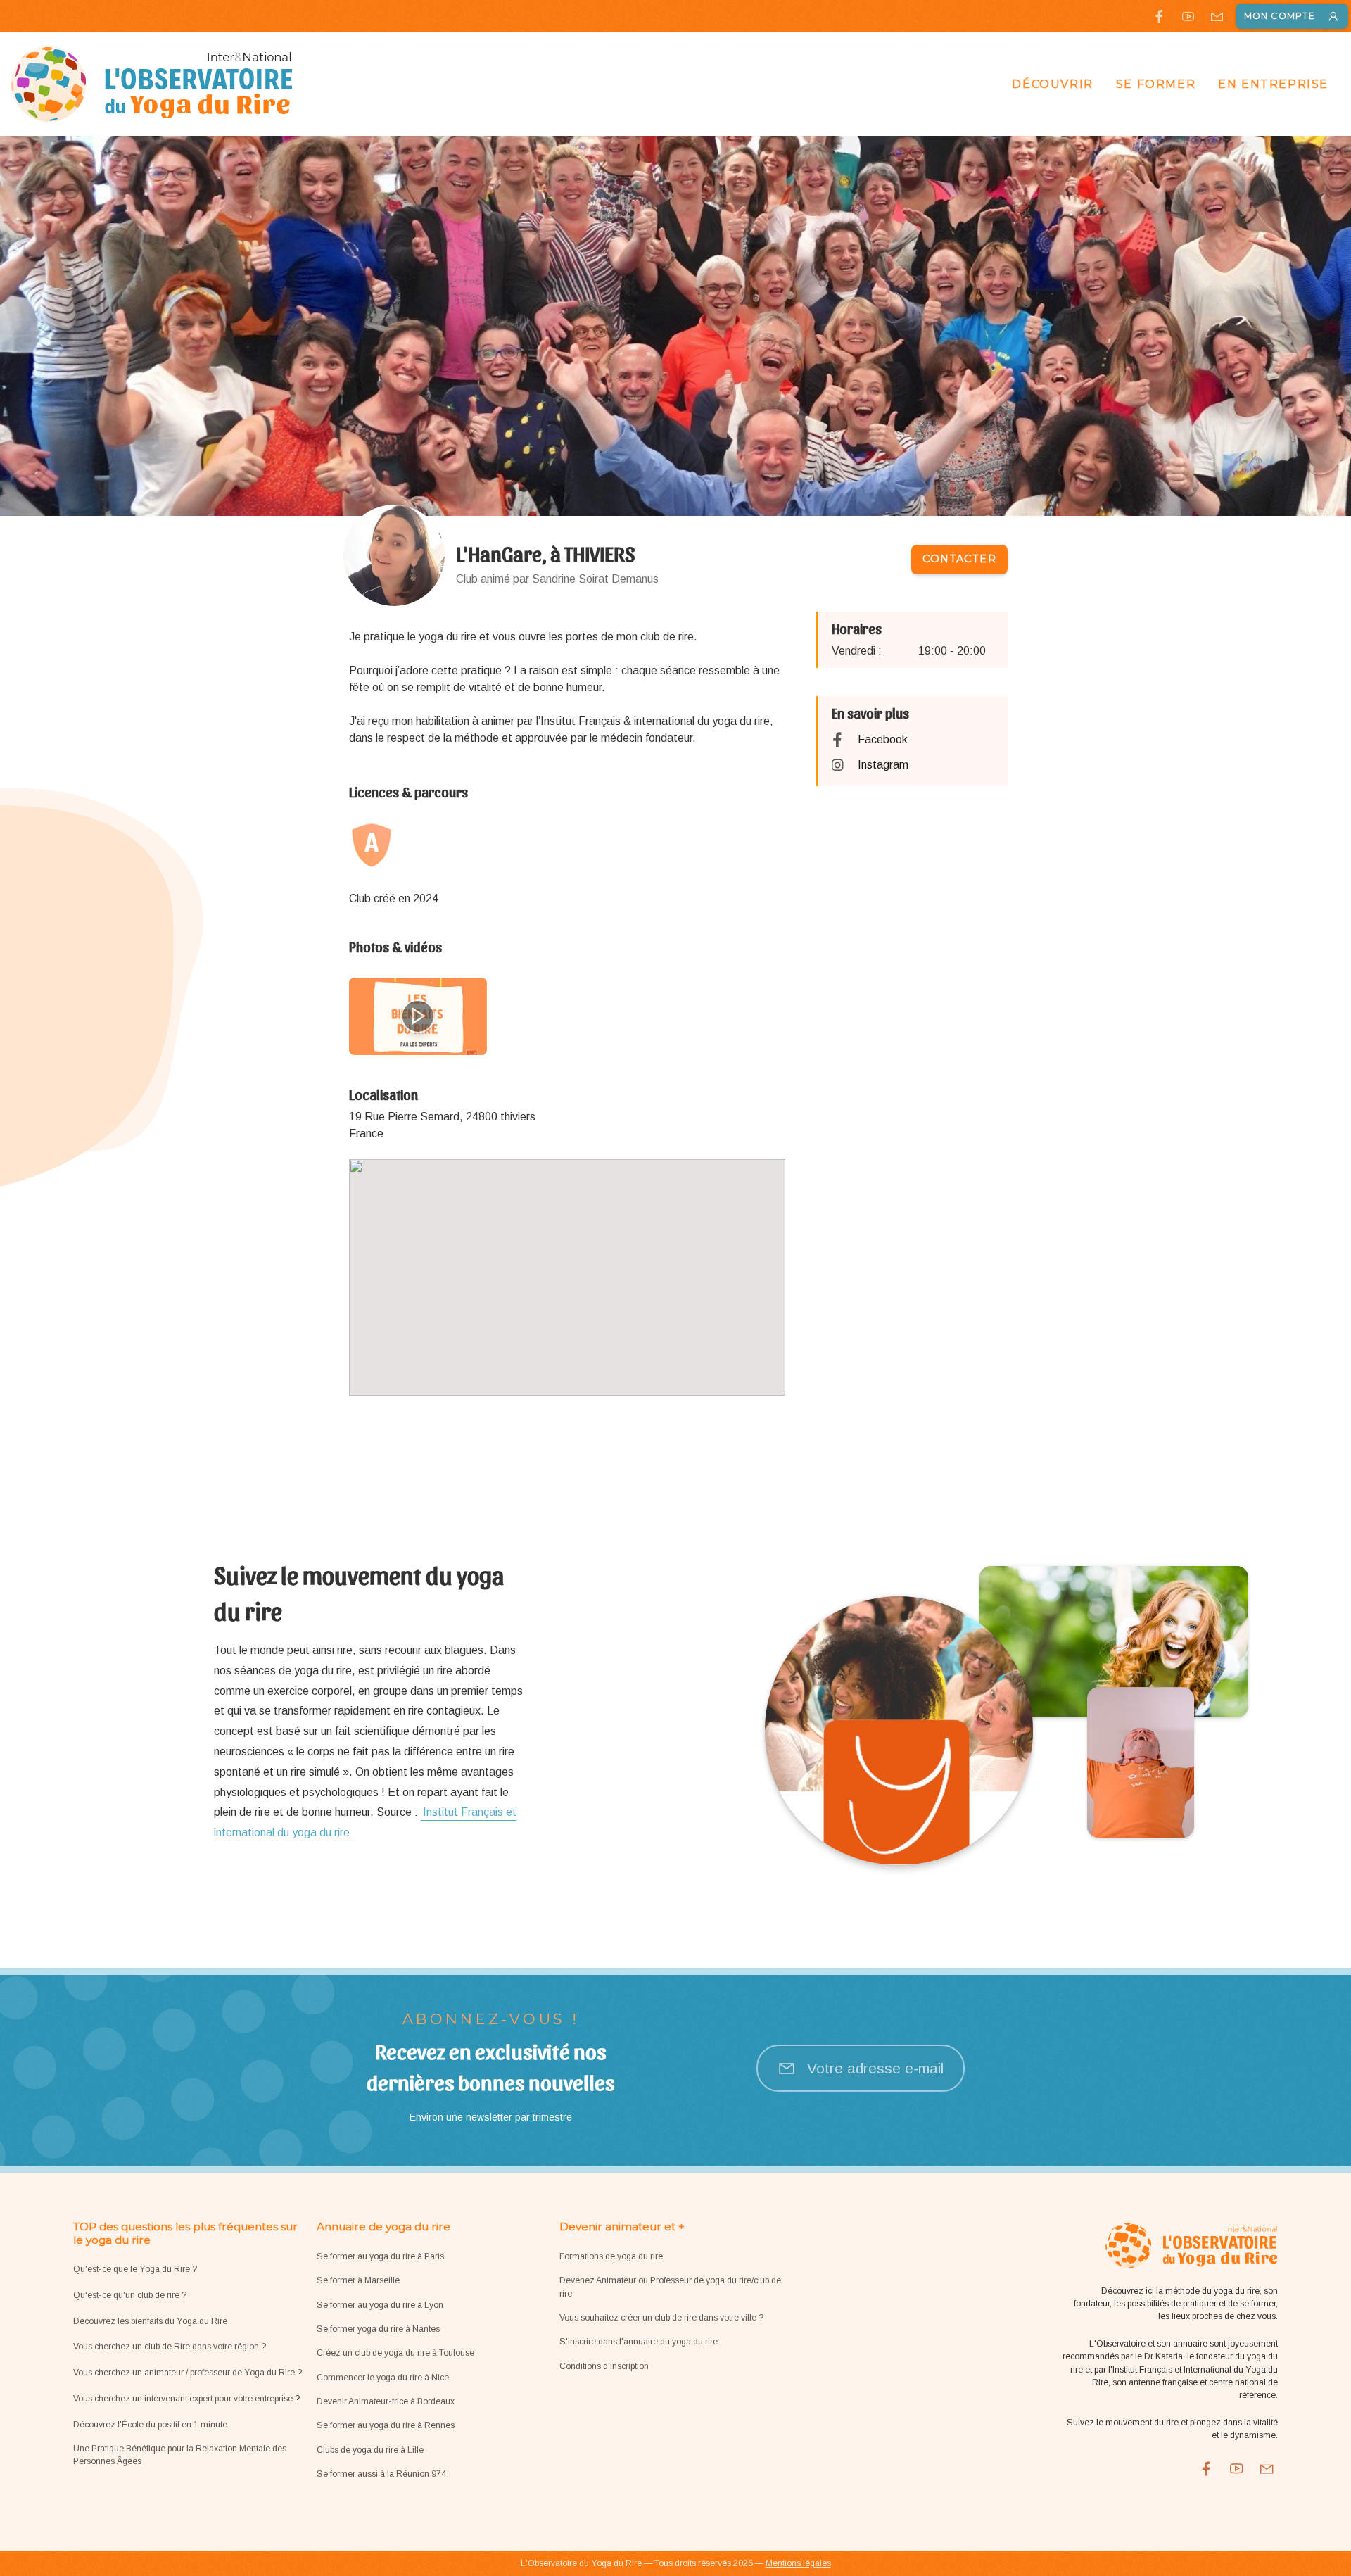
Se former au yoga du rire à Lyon (380, 2305)
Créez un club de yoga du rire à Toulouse (395, 2353)
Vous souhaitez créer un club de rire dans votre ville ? (661, 2318)
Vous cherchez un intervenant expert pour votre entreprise (184, 2399)
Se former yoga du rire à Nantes (378, 2329)
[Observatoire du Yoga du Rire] (152, 84)
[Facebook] (1159, 17)
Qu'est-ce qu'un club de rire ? (130, 2295)
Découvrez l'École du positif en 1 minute (150, 2425)
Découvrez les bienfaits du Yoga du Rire (150, 2321)
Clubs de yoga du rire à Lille (370, 2450)
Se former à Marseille (358, 2280)
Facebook (883, 739)
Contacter (959, 559)
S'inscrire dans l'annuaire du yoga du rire (639, 2342)
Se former (1156, 84)
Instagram (883, 765)
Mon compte (1280, 16)
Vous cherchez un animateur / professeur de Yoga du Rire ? (188, 2373)
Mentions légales (798, 2563)
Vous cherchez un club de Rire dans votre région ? (170, 2347)
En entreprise (1273, 84)
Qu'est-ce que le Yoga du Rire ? (135, 2269)
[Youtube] (1188, 17)
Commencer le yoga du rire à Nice (383, 2378)
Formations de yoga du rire (611, 2256)
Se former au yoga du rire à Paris (380, 2256)
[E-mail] (1217, 17)
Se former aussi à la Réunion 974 (381, 2474)
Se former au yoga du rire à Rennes (386, 2425)
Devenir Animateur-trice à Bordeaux (386, 2401)
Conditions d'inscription (604, 2366)
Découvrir (1052, 84)
